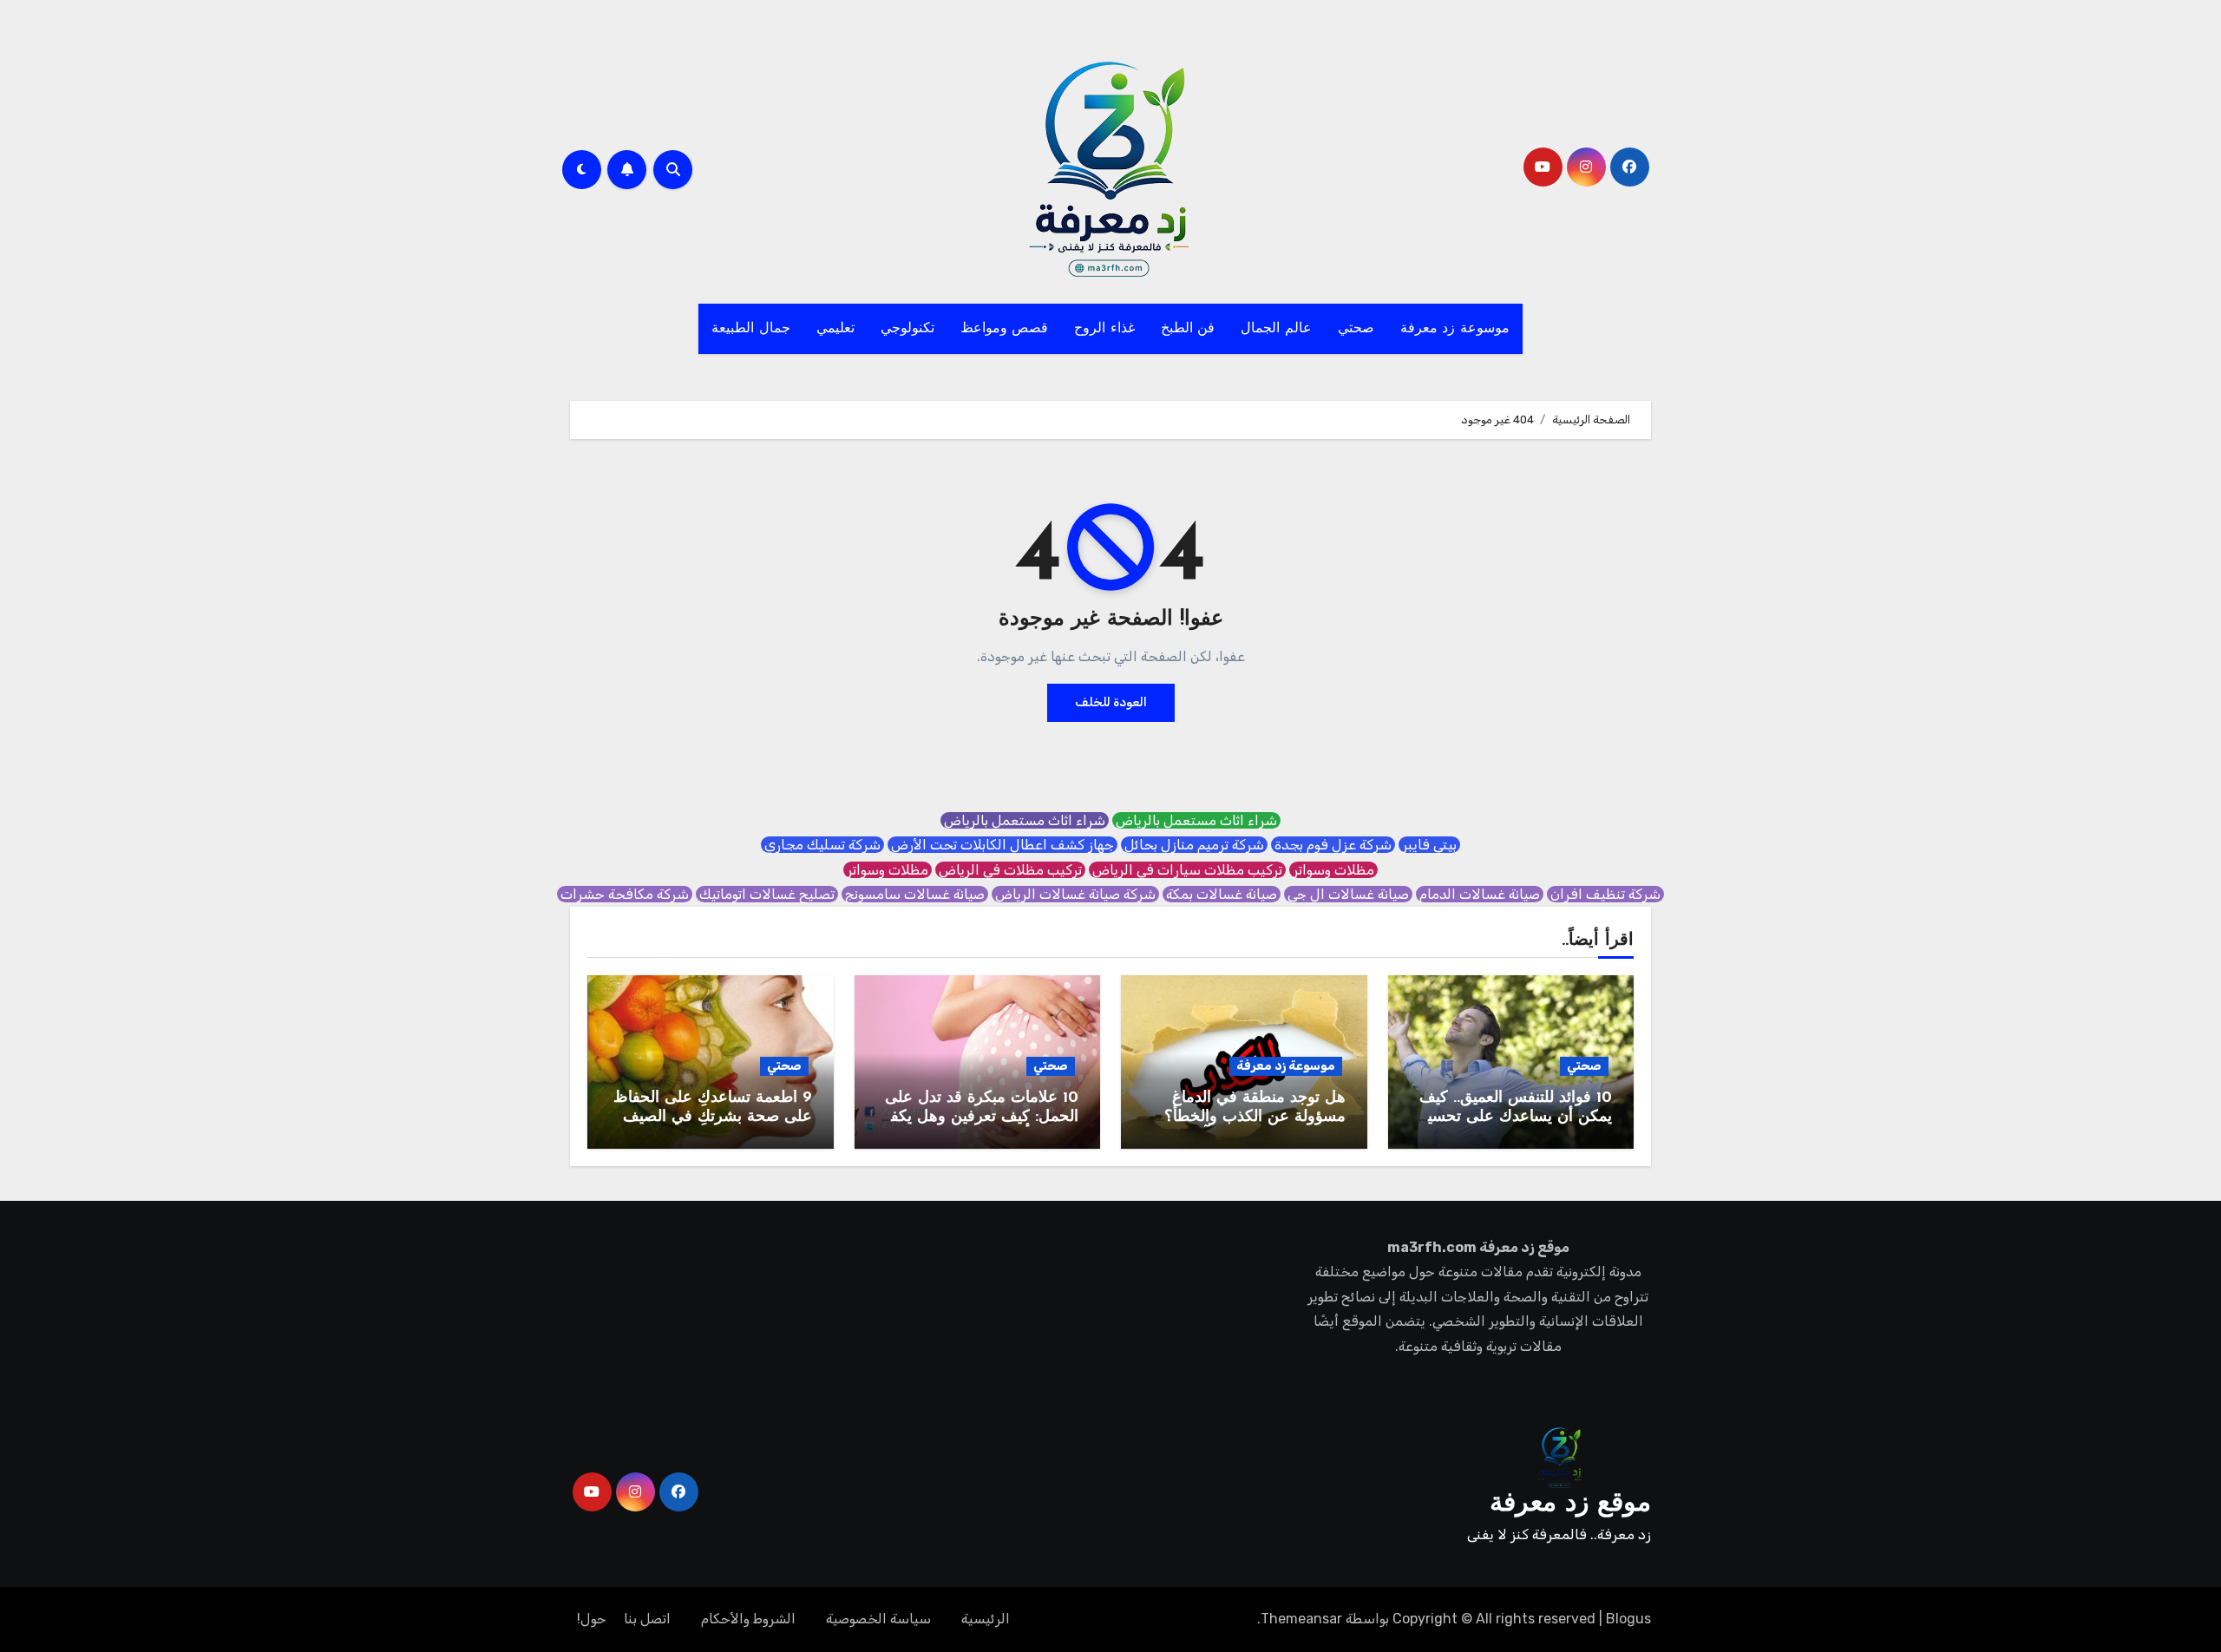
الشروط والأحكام (748, 1619)
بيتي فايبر (1429, 845)
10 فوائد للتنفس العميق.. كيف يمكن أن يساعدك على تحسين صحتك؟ (1514, 1117)
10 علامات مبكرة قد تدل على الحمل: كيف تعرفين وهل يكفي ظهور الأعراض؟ (978, 1117)
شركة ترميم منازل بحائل (1194, 845)
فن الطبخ (1188, 329)
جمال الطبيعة (751, 329)
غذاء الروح (1104, 329)
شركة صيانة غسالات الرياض (1075, 894)
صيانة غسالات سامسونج (915, 894)
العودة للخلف (1111, 702)
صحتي (1356, 329)
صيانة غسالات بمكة (1222, 894)
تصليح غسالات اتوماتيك (767, 894)
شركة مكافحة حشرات (625, 894)
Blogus (1628, 1619)
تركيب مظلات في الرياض (1010, 870)
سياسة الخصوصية (878, 1619)
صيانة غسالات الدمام (1480, 894)
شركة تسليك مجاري (822, 845)
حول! (592, 1619)
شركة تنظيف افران (1605, 894)
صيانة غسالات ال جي (1348, 894)
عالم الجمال (1276, 329)
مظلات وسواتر (1333, 870)
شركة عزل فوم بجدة (1333, 845)
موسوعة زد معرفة (1455, 329)
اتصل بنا (647, 1619)
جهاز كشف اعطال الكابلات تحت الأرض (1002, 845)
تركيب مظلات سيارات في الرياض (1187, 870)
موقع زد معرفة (1570, 1504)
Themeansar (1301, 1619)
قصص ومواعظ (1005, 329)
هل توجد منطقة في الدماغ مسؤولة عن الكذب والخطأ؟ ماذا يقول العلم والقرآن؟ (1255, 1117)
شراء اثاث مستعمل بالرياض (1196, 820)
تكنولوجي (907, 329)
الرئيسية (986, 1619)
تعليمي (835, 329)
